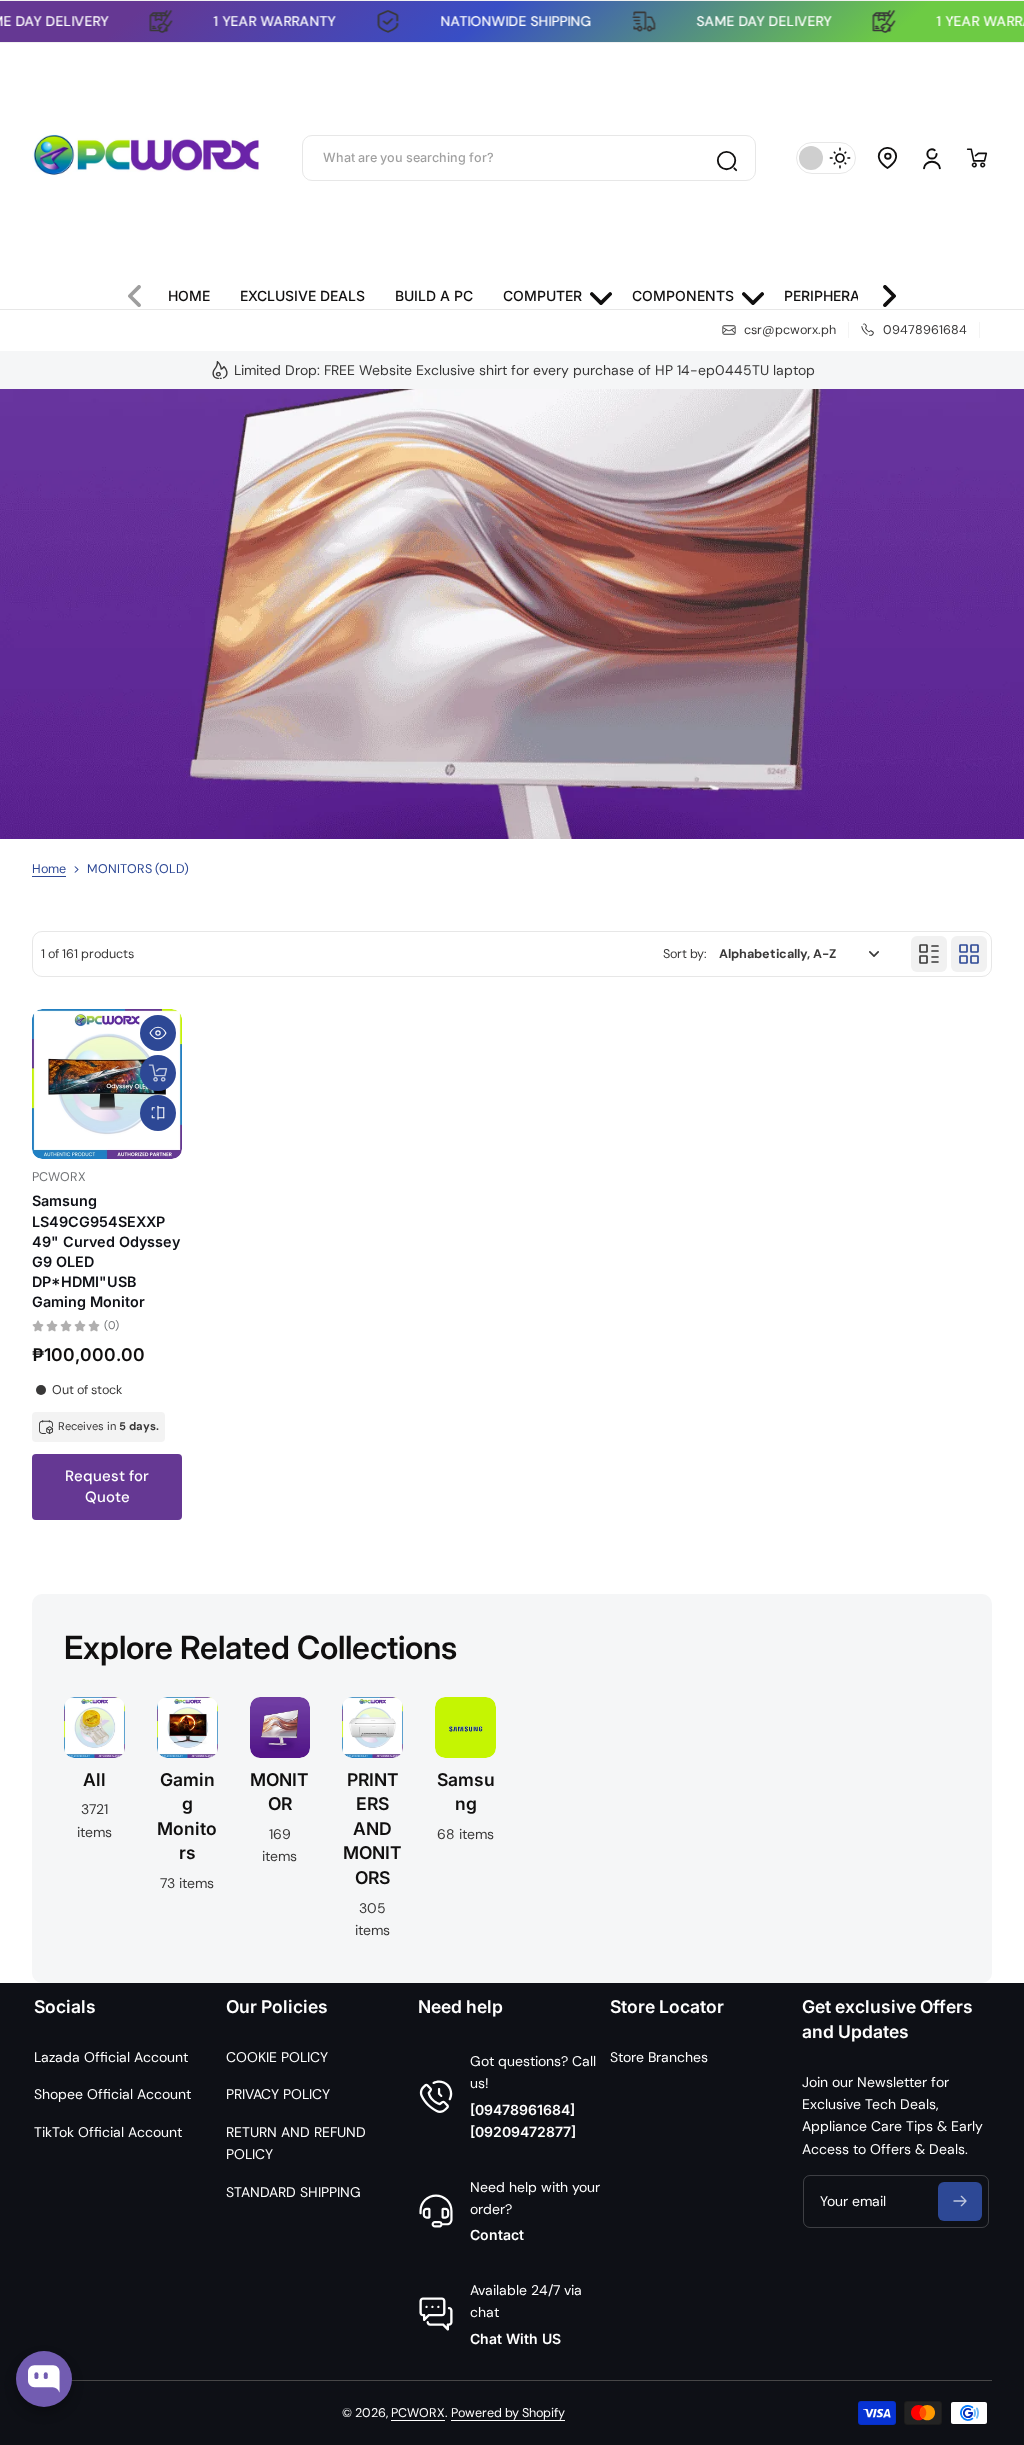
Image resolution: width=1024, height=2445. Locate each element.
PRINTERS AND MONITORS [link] (372, 1829)
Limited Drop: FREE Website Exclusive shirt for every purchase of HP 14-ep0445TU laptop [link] (524, 370)
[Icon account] (932, 158)
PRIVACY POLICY (278, 2094)
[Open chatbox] (44, 2379)
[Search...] (726, 158)
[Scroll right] (881, 291)
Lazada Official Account (111, 2057)
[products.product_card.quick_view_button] (158, 1033)
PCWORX (418, 2413)
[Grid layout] (969, 954)
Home (49, 869)
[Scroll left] (143, 291)
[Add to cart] (158, 1073)
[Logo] (147, 158)
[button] (888, 158)
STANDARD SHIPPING (293, 2192)
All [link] (94, 1779)
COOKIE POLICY (277, 2057)
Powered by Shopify (508, 2413)
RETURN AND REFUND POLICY (296, 2143)
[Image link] (94, 1824)
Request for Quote (107, 1486)
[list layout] (929, 954)
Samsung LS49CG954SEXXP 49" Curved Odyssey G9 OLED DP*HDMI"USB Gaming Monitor (106, 1251)
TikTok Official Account (108, 2132)
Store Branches (659, 2057)
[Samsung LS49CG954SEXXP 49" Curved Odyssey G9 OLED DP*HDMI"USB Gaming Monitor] (107, 1084)
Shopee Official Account (112, 2094)
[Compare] (158, 1113)
